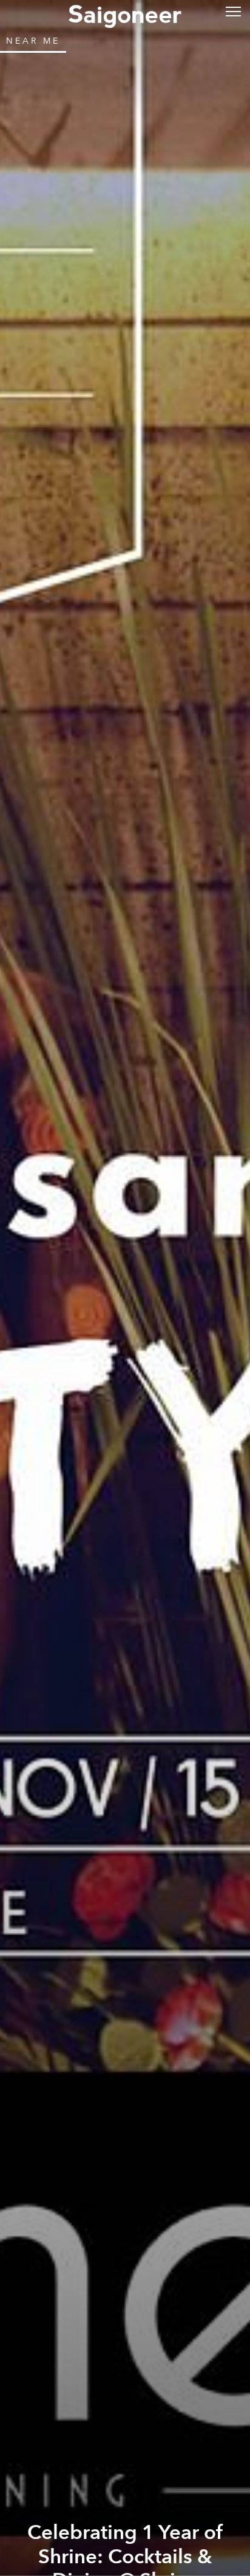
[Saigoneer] (125, 13)
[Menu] (233, 11)
